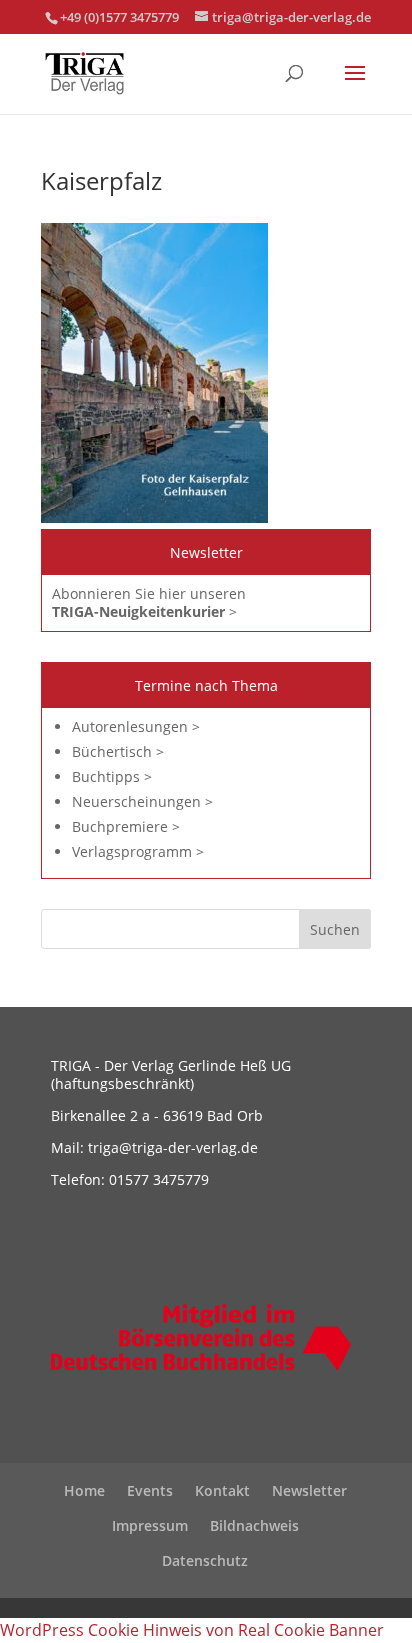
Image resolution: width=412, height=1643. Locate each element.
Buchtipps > (112, 776)
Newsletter (309, 1490)
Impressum (150, 1525)
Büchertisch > (118, 751)
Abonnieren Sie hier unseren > (149, 602)
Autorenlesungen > (136, 726)
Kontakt (222, 1490)
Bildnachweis (254, 1525)
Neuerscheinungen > (142, 801)
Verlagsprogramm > (138, 851)
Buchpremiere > (126, 826)
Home (84, 1490)
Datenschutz (205, 1560)
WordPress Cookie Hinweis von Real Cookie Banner (192, 1630)
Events (150, 1490)
